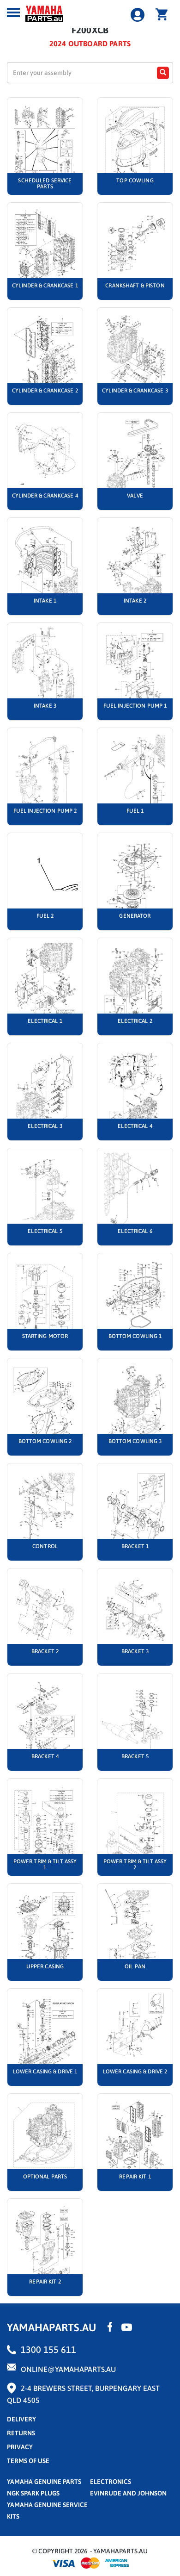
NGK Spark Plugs (33, 2493)
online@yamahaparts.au (68, 2369)
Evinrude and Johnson (128, 2493)
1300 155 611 (48, 2349)
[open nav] (13, 12)
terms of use (28, 2461)
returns (21, 2433)
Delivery (21, 2419)
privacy (20, 2447)
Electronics (111, 2482)
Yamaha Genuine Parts (44, 2482)
